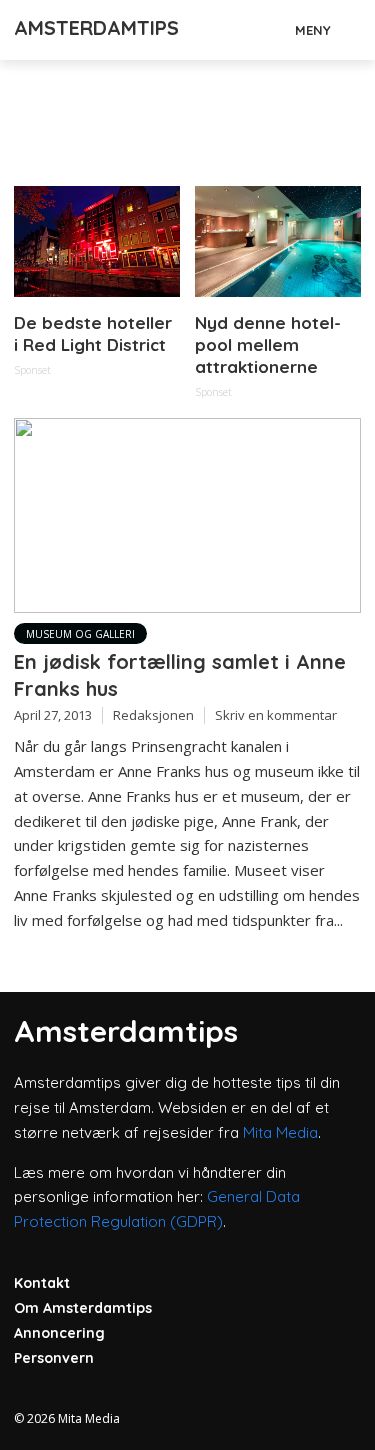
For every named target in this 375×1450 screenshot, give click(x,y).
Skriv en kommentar (276, 715)
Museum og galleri (80, 634)
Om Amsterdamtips (83, 1308)
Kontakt (42, 1283)
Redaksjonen (153, 715)
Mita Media (280, 1132)
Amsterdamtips (96, 27)
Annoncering (59, 1333)
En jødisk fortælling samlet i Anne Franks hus (180, 674)
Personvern (54, 1358)
